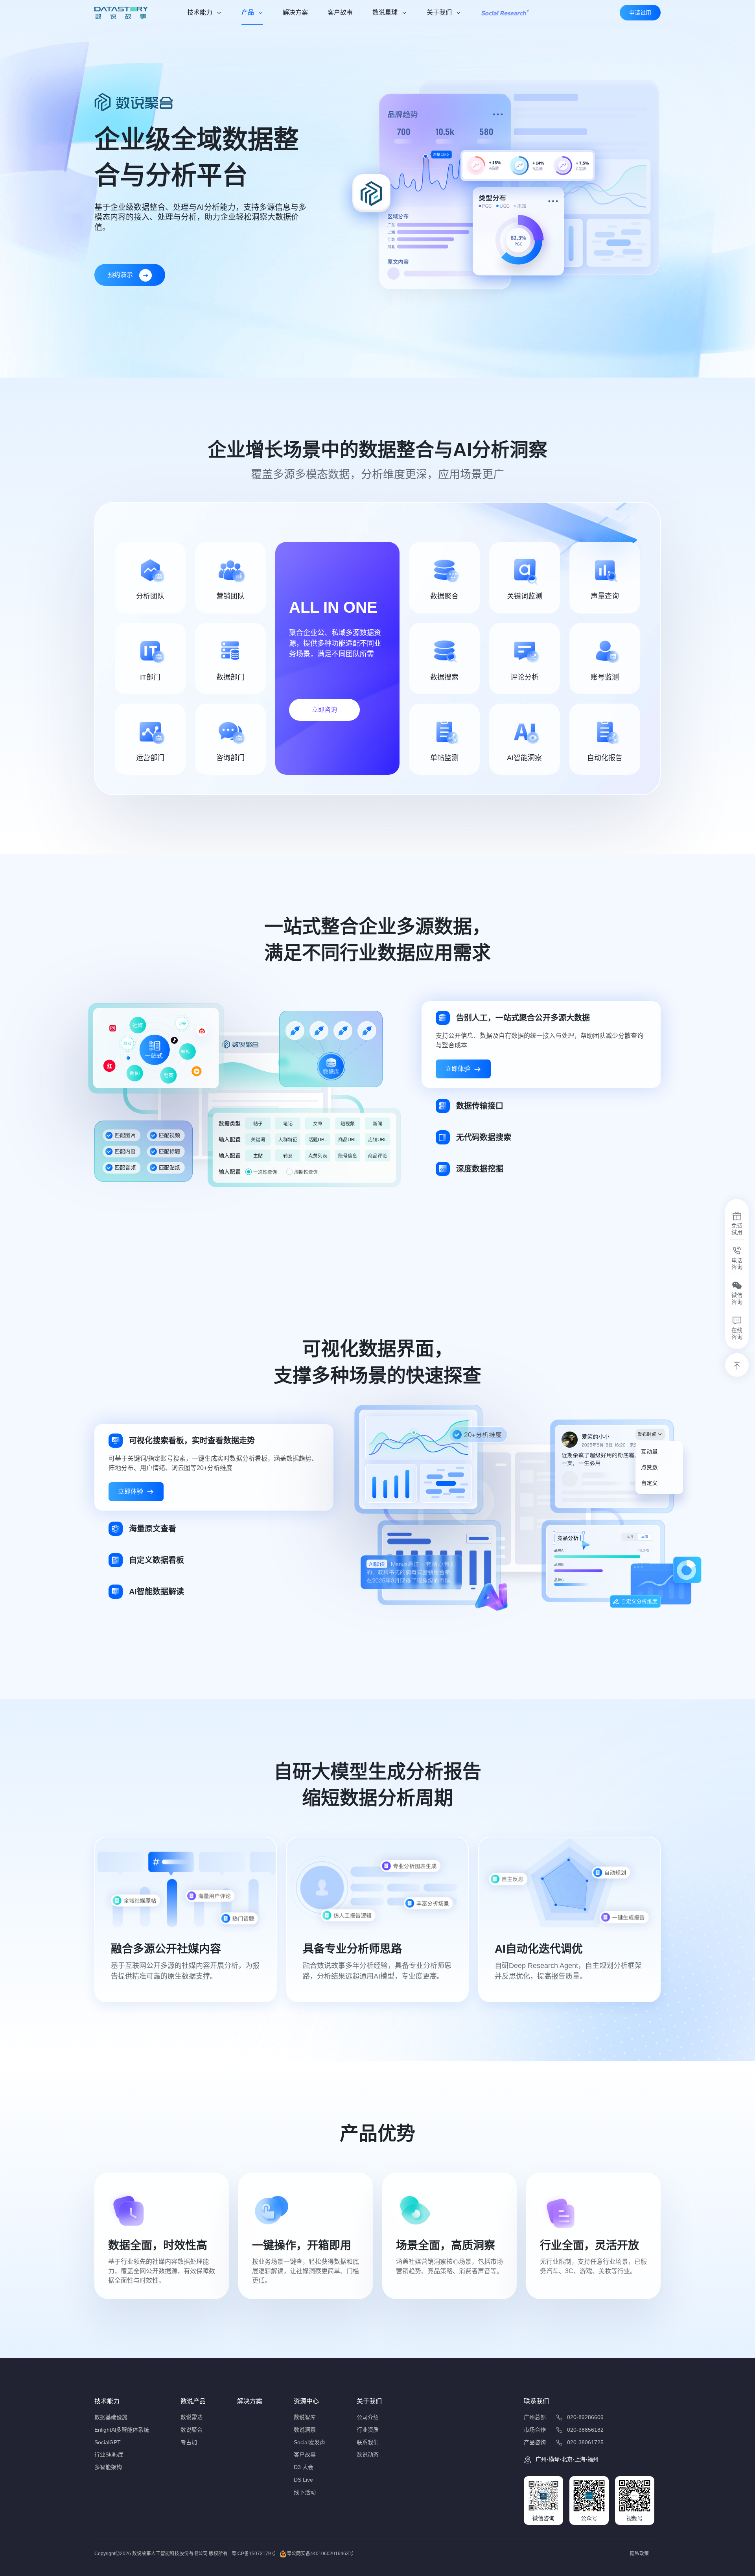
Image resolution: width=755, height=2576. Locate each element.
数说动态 (368, 2454)
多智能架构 (108, 2467)
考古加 (189, 2442)
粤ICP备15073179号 (254, 2554)
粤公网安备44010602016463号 (320, 2554)
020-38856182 (585, 2430)
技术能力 (200, 12)
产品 (248, 12)
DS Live (303, 2480)
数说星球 (385, 12)
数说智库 (305, 2417)
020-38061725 (585, 2442)
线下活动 (305, 2492)
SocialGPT (108, 2442)
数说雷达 (192, 2417)
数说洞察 (305, 2430)
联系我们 (368, 2442)
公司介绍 (368, 2417)
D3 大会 (304, 2467)
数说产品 (193, 2401)
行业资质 (368, 2430)
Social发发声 (309, 2442)
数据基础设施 (111, 2417)
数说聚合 (192, 2430)
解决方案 (295, 12)
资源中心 (306, 2401)
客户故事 (340, 12)
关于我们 (439, 12)
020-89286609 (585, 2417)
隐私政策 (639, 2554)
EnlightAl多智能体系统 (122, 2430)
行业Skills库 (109, 2454)
